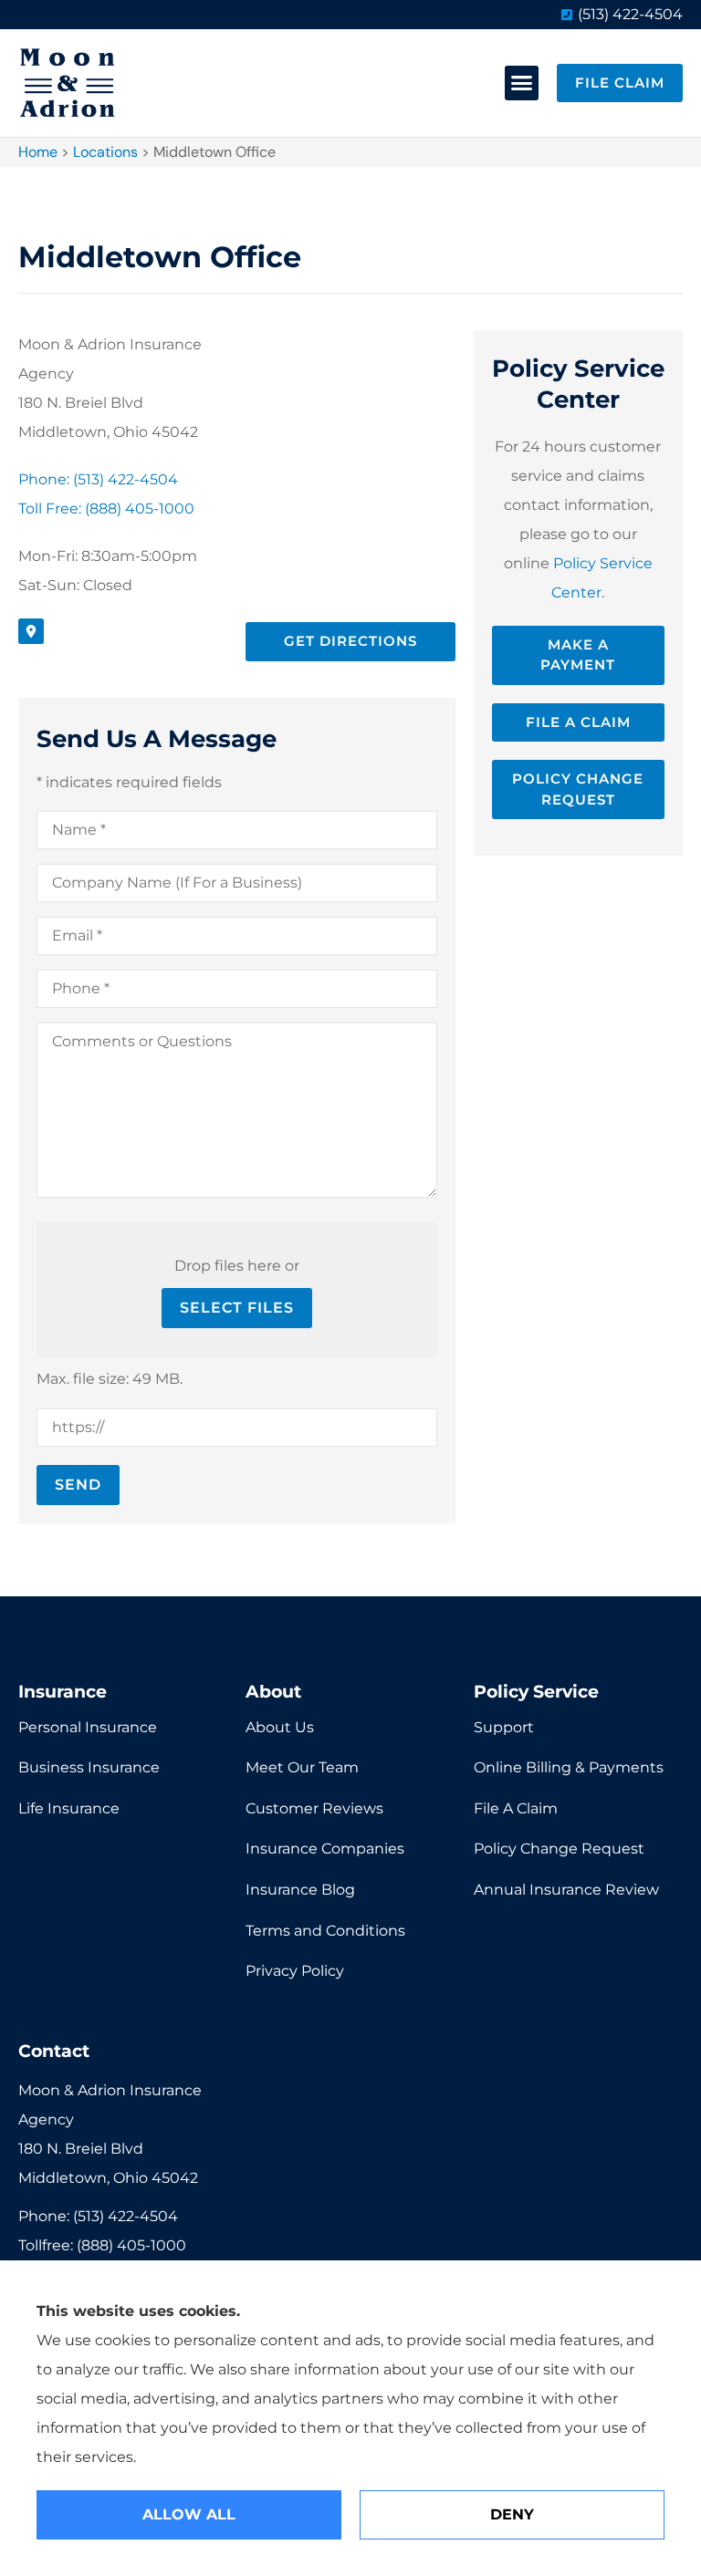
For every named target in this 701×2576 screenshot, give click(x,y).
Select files (237, 1308)
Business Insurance (89, 1767)
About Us (280, 1727)
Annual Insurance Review (566, 1890)
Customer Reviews (314, 1808)
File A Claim (516, 1808)
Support (504, 1727)
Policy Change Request (559, 1849)
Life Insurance (69, 1808)
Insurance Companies (325, 1849)
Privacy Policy (295, 1971)
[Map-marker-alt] (31, 631)
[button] (522, 83)
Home (38, 152)
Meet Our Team (302, 1767)
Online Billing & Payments (569, 1767)
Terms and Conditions (325, 1931)
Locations (105, 152)
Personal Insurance (88, 1727)
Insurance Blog (300, 1890)
